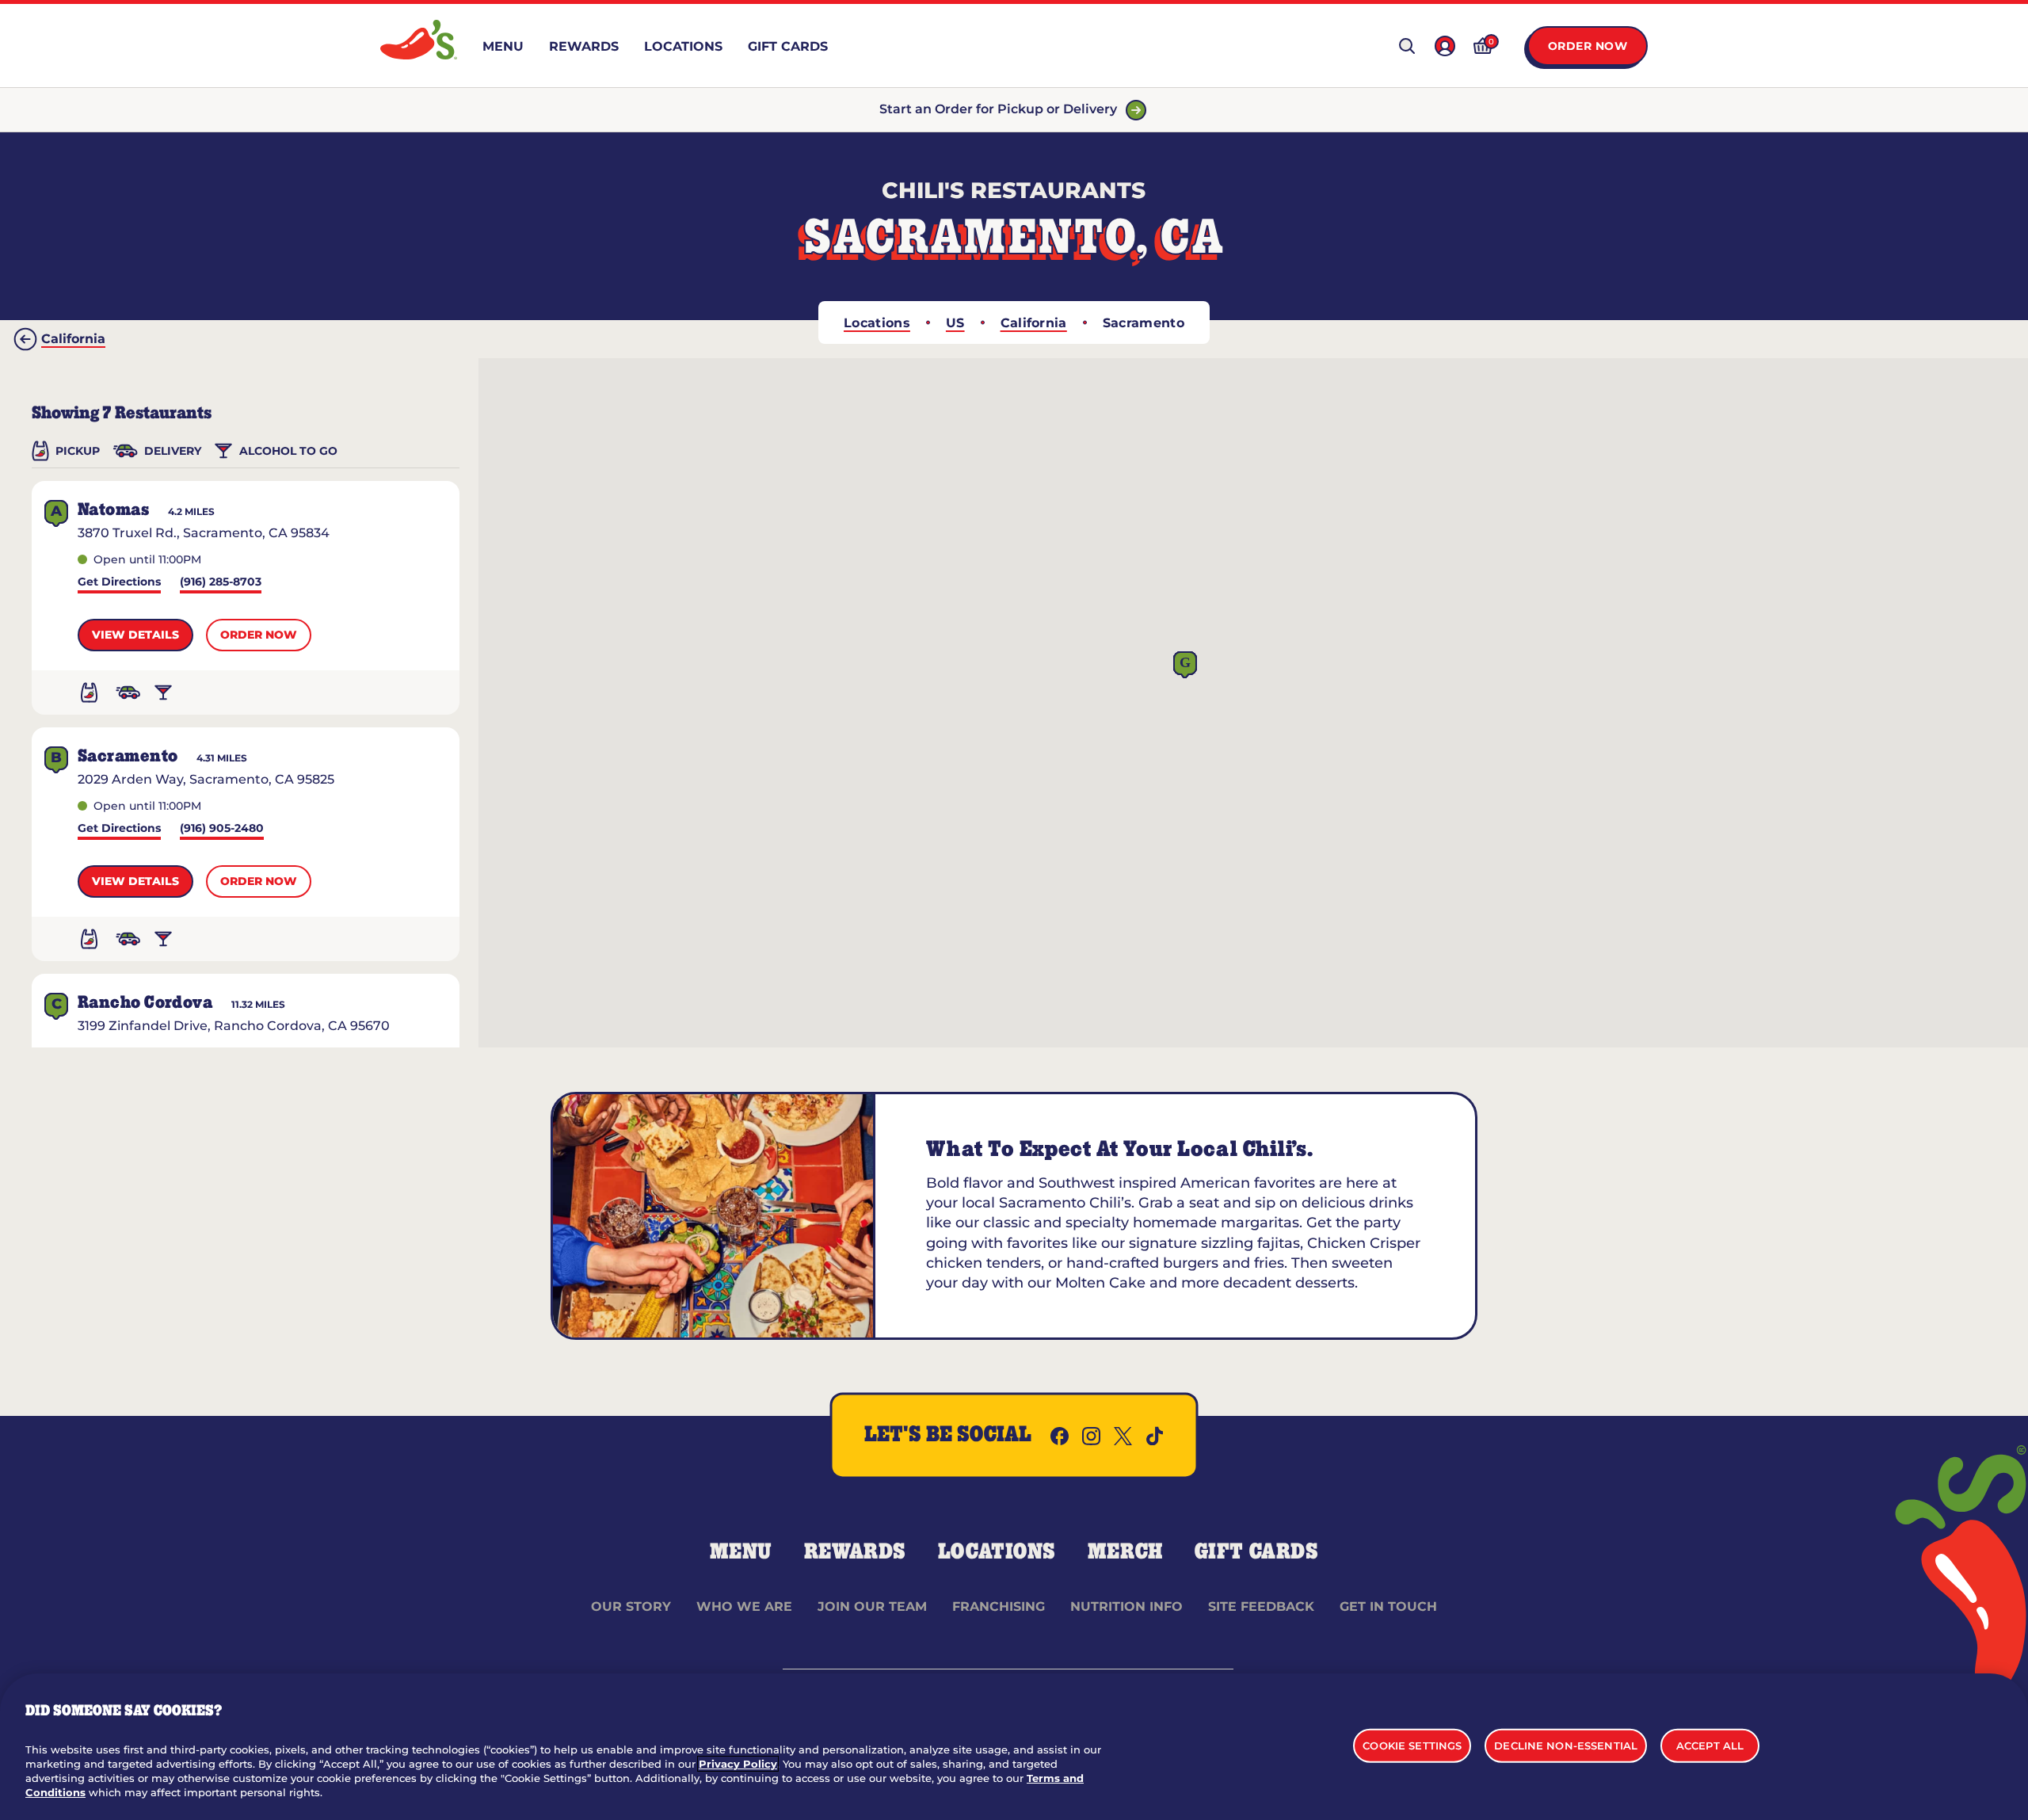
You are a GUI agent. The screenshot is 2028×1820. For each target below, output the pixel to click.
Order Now (1588, 46)
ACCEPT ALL (1710, 1745)
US (955, 323)
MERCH (1125, 1552)
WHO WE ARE (744, 1606)
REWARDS (855, 1552)
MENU (741, 1552)
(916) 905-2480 (222, 829)
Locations (877, 323)
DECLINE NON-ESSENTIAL (1566, 1745)
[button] (1185, 665)
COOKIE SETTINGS (1412, 1745)
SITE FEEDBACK (1261, 1606)
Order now (259, 635)
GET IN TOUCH (1388, 1606)
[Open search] (1407, 46)
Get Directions (119, 583)
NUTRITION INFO (1126, 1606)
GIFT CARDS (1257, 1552)
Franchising (999, 1606)
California (1034, 323)
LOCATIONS (997, 1552)
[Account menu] (1445, 46)
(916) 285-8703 (221, 583)
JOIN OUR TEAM (872, 1606)
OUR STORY (631, 1606)
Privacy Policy (738, 1764)
